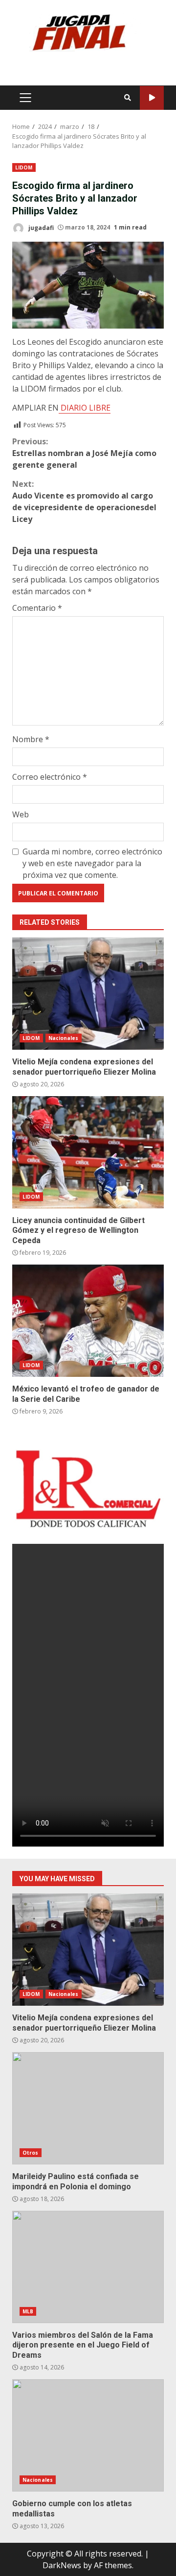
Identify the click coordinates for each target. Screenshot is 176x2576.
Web (21, 814)
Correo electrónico (50, 777)
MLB (28, 2311)
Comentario (37, 608)
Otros (31, 2153)
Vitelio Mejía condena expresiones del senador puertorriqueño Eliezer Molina (88, 994)
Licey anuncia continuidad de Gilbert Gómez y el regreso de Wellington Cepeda (88, 1152)
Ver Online (152, 98)
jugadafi (40, 227)
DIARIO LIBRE (85, 408)
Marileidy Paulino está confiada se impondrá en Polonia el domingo (88, 2108)
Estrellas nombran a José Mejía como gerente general (84, 453)
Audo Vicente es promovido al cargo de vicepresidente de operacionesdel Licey (84, 501)
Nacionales (64, 1038)
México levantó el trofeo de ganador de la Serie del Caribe (88, 1321)
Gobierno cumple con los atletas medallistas (88, 2435)
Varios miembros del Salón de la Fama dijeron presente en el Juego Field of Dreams (88, 2267)
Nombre (31, 739)
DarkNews (62, 2565)
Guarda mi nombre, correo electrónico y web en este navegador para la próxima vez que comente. (92, 863)
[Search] (128, 98)
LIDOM (24, 167)
